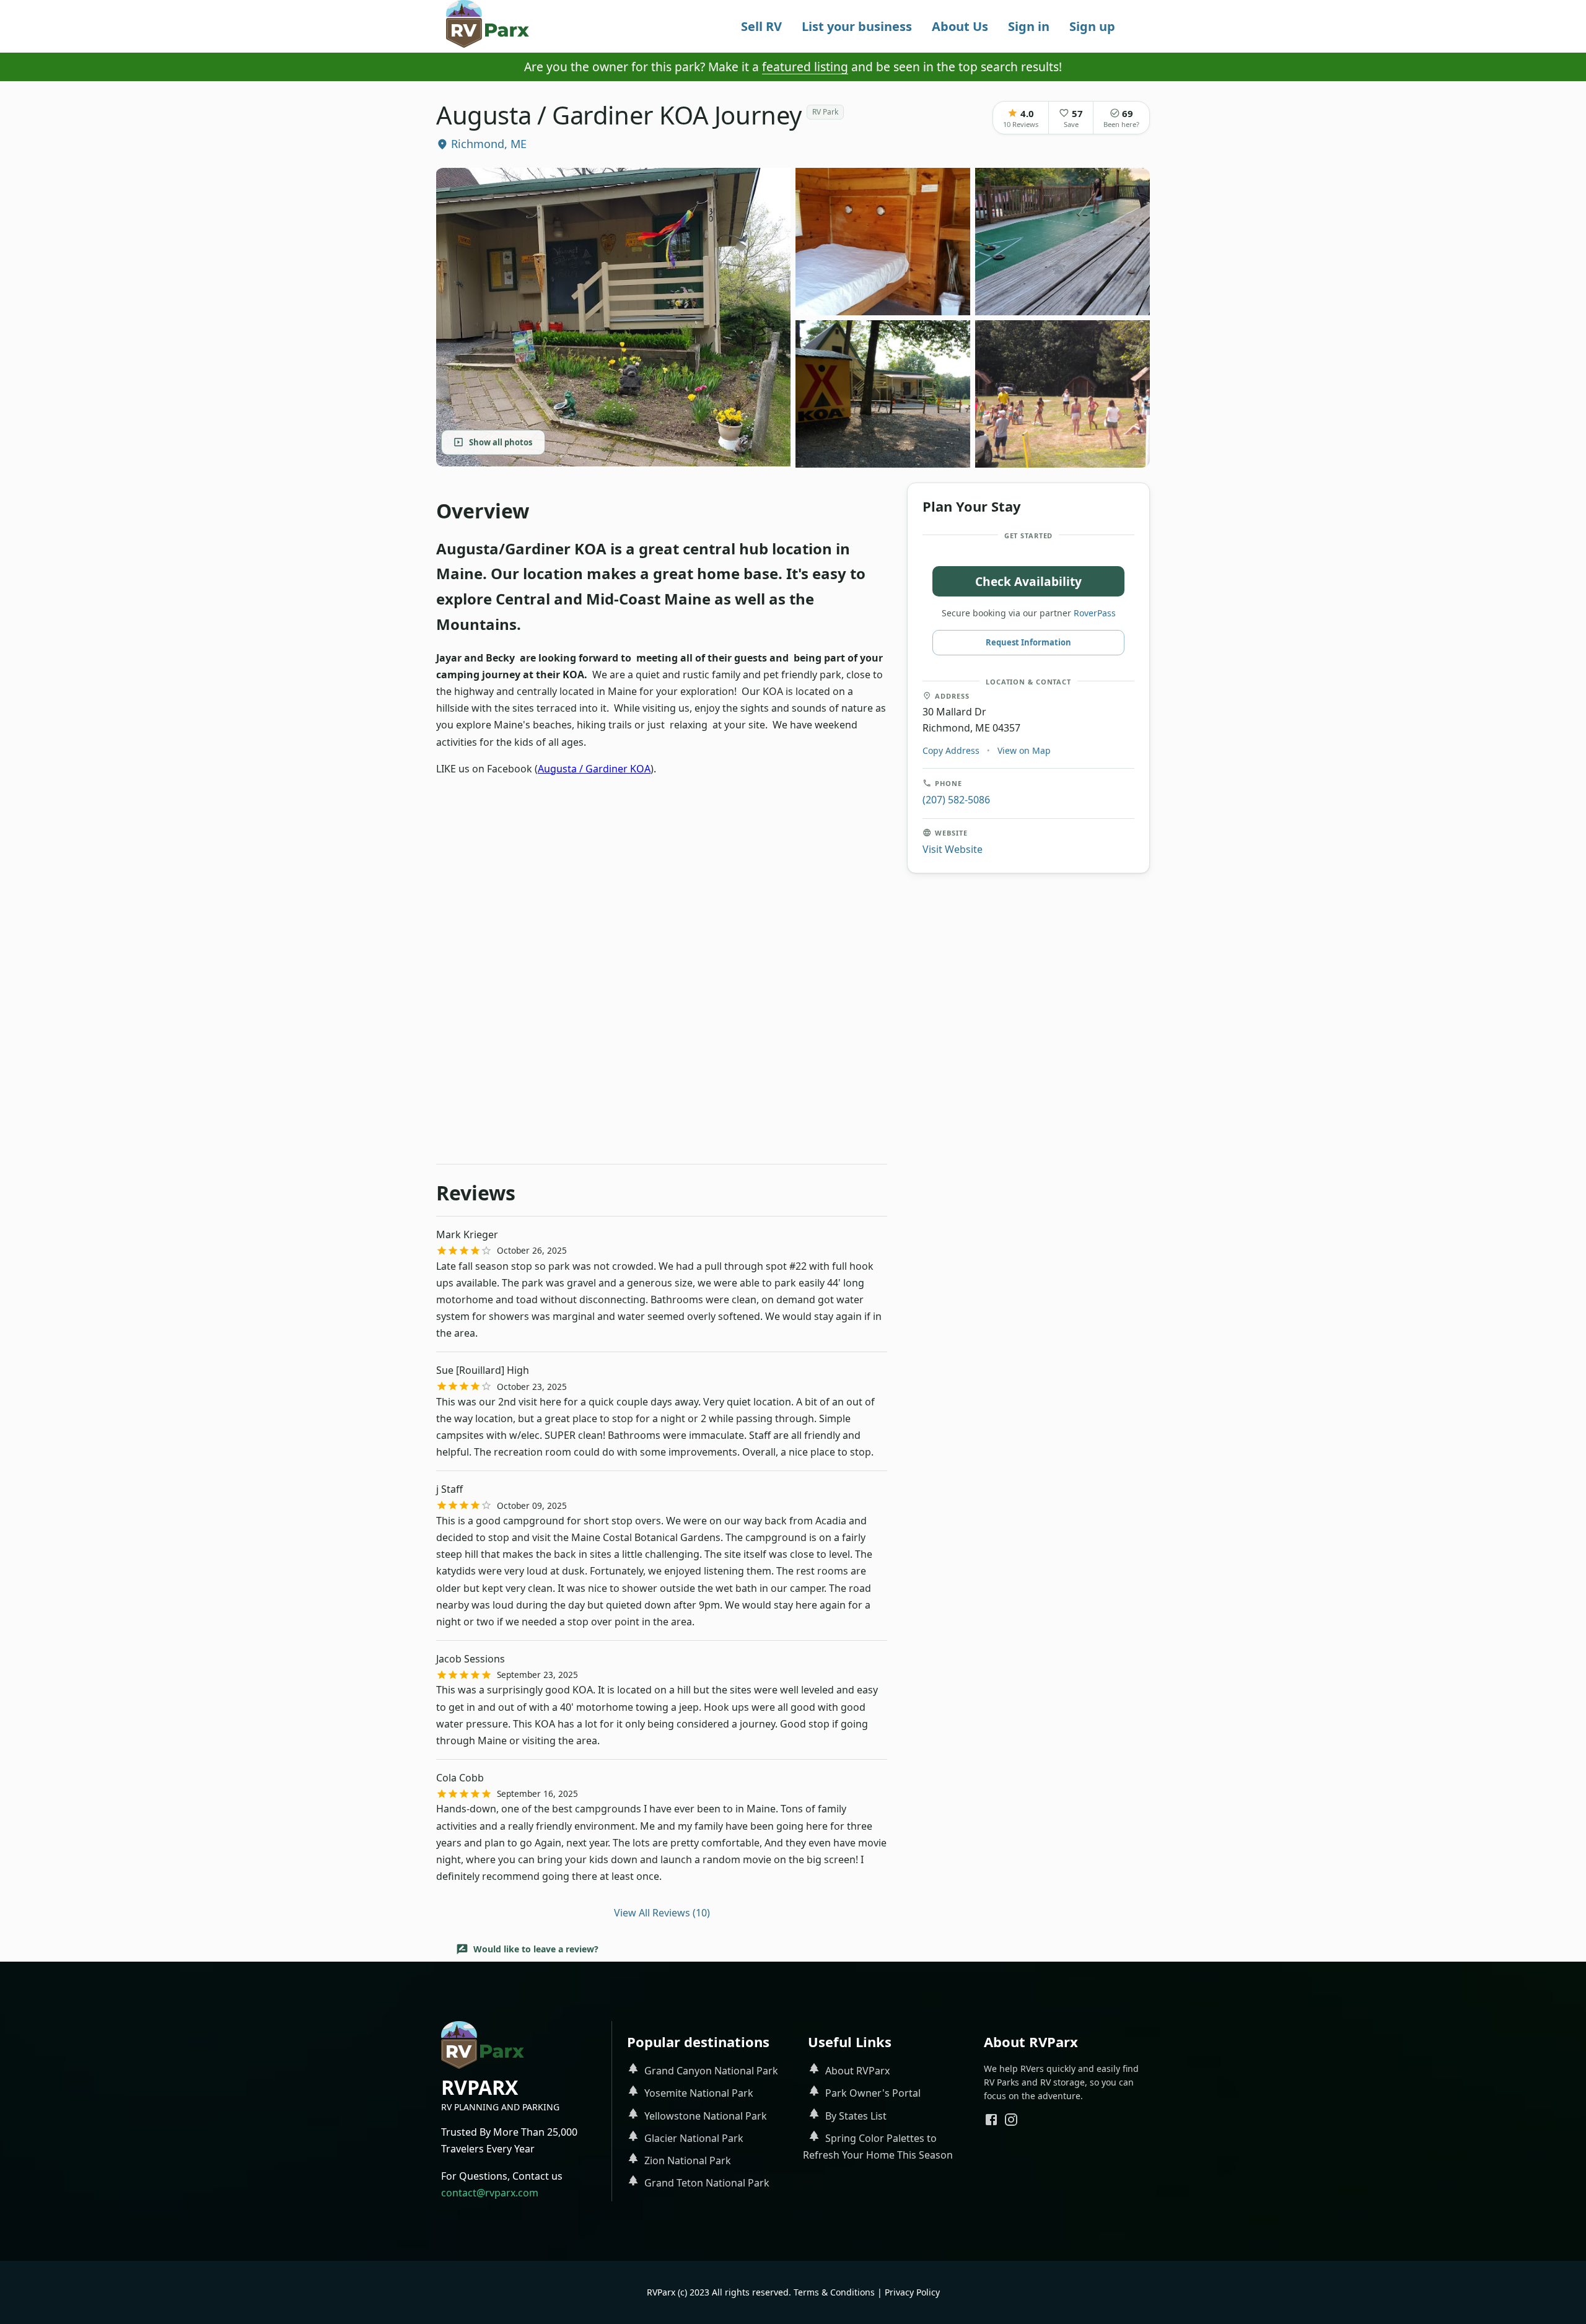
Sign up (1092, 26)
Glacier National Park (694, 2138)
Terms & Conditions (834, 2292)
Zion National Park (688, 2160)
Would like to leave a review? (536, 1949)
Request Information (1028, 642)
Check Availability (1028, 581)
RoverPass (1095, 613)
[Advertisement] (662, 889)
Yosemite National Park (699, 2093)
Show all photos (501, 442)
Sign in (1029, 26)
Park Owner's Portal (873, 2093)
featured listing (805, 67)
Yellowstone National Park (706, 2116)
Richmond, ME (489, 144)
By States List (856, 2116)
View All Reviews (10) (662, 1913)
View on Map (1024, 750)
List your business (857, 26)
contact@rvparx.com (490, 2193)
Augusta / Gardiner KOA (594, 769)
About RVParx (857, 2071)
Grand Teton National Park (707, 2183)
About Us (960, 26)
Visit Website (953, 849)
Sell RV (761, 26)
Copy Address (951, 750)
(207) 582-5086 (956, 799)
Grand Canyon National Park (711, 2071)
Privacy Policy (912, 2292)
